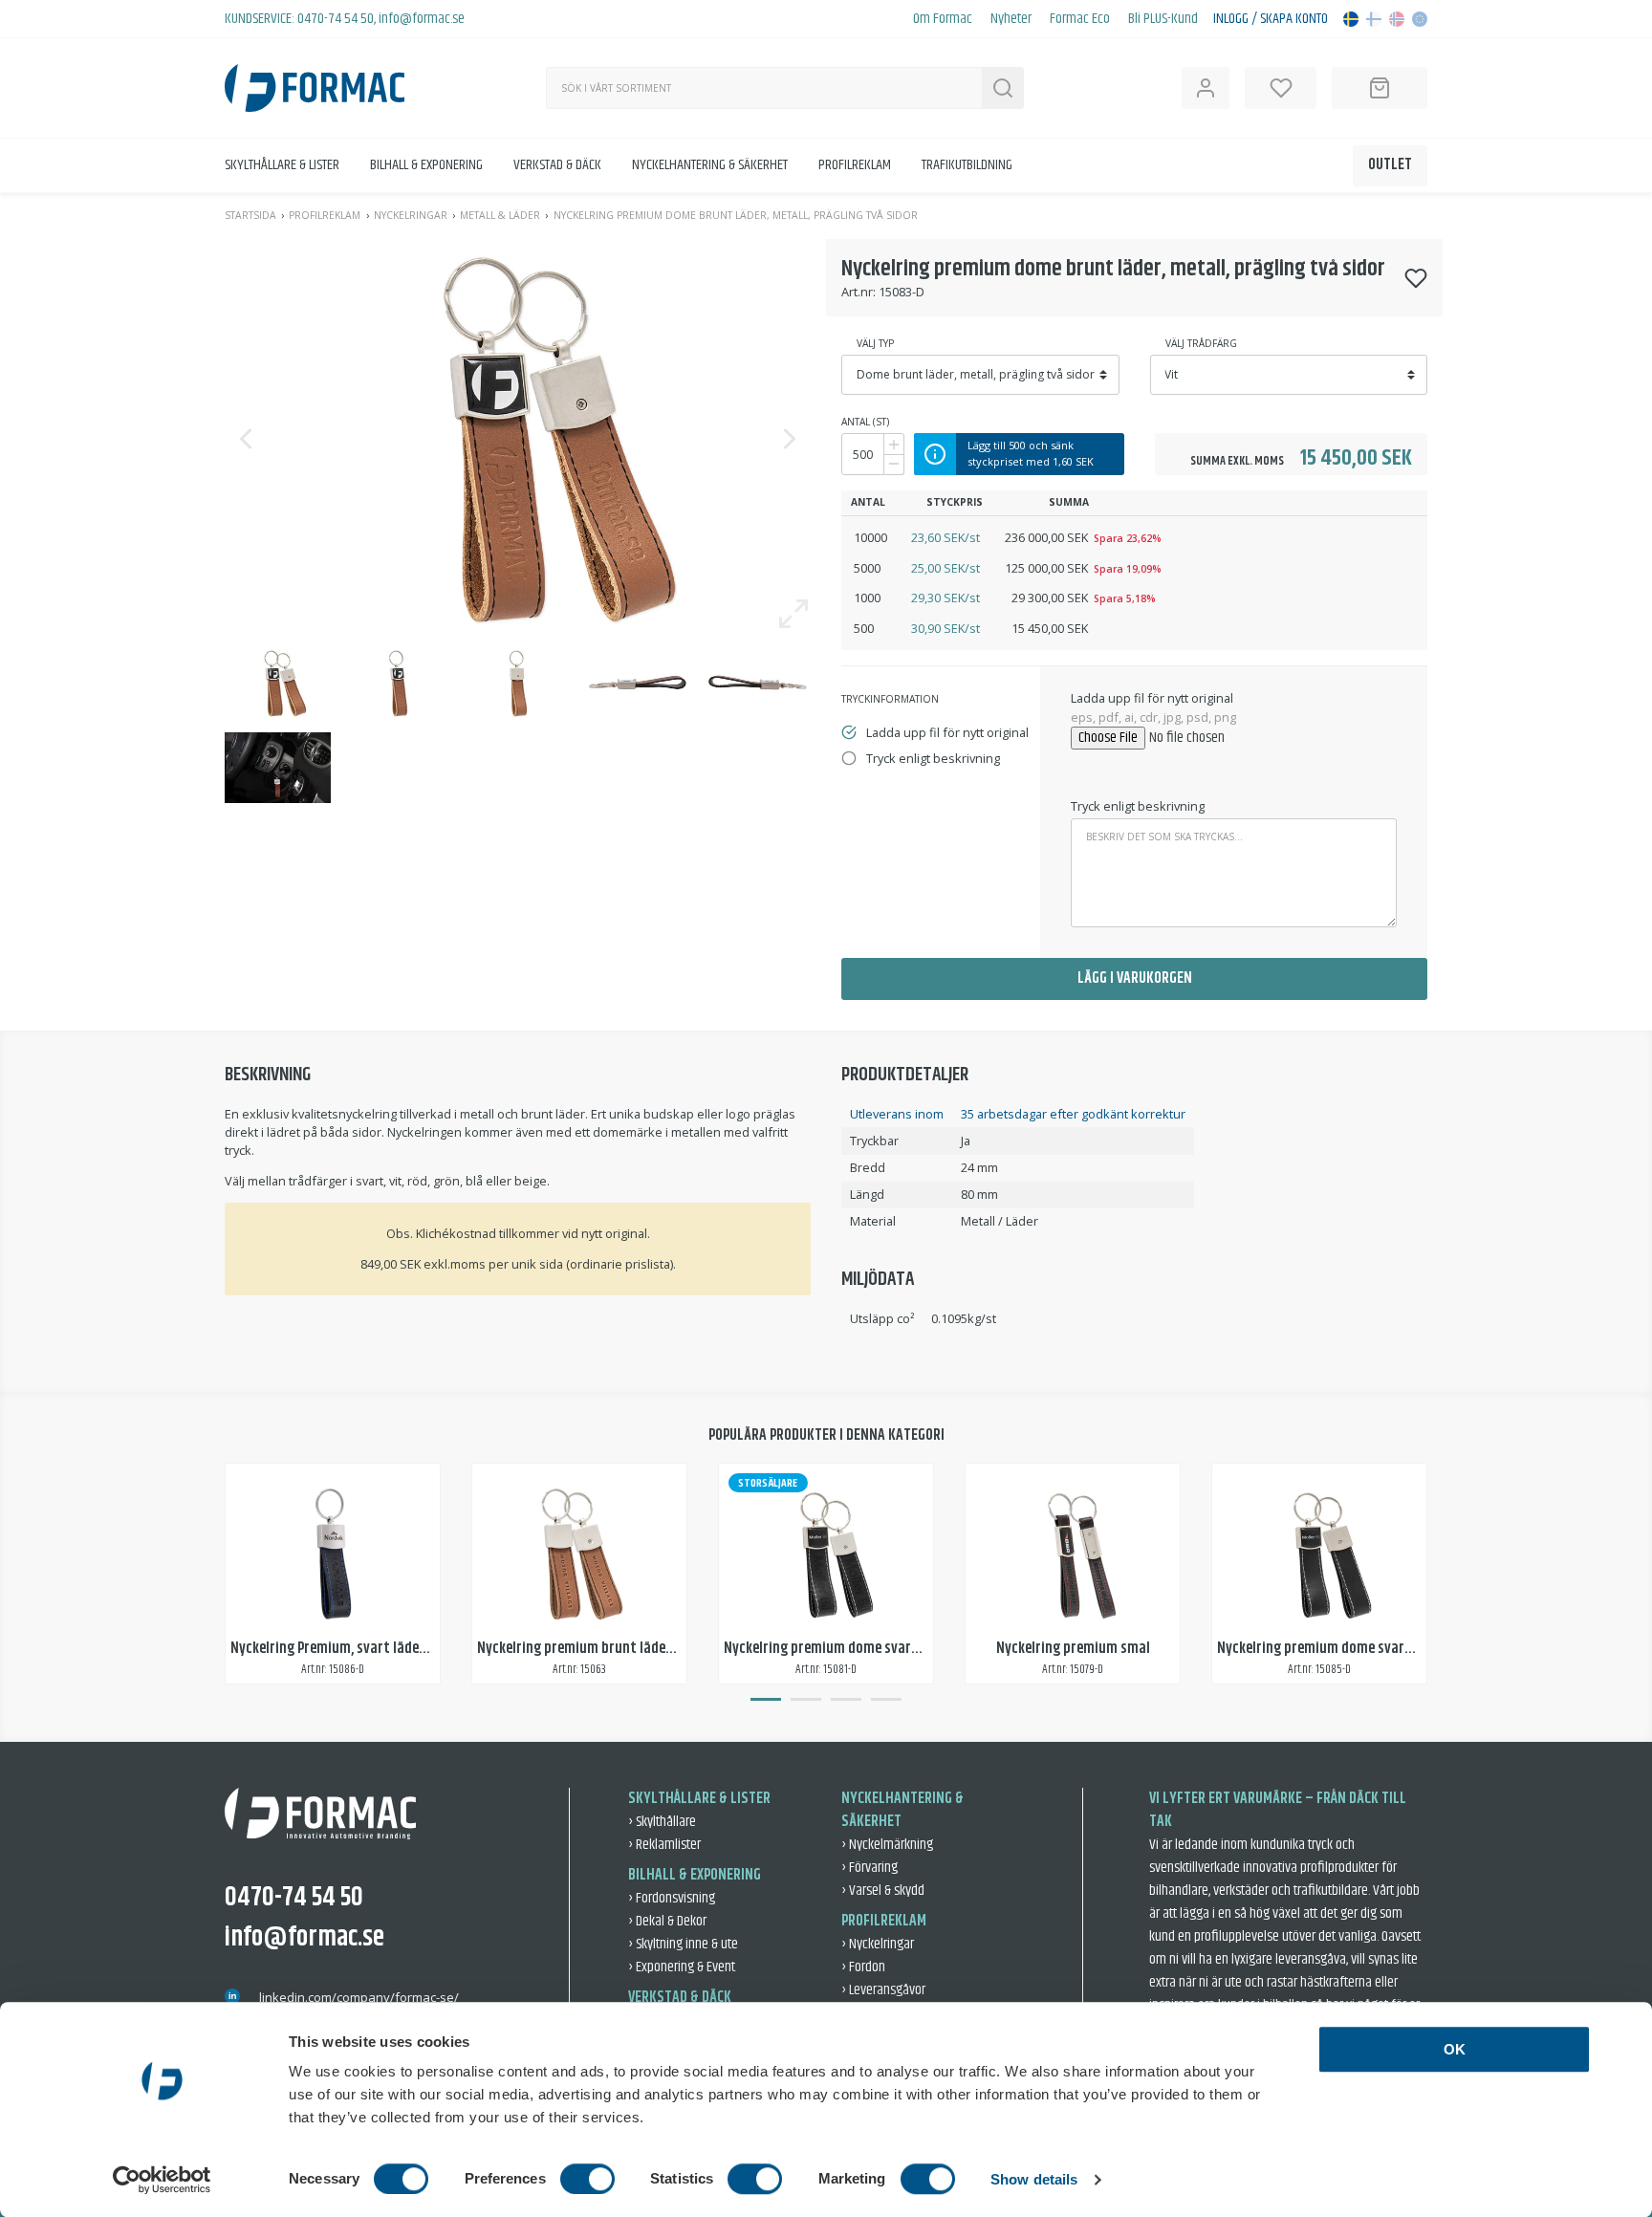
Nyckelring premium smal (1073, 1649)
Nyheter (1011, 19)
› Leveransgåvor (883, 1990)
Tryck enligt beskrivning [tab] (933, 758)
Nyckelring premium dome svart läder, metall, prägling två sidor (919, 1649)
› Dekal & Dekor (667, 1921)
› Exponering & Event (682, 1967)
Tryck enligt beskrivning (1138, 806)
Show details (1034, 2179)
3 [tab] (846, 1700)
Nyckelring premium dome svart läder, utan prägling (1376, 1649)
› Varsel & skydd (883, 1891)
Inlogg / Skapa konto (1271, 19)
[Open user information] (1206, 88)
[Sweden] (1351, 19)
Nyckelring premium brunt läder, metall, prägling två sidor (655, 1649)
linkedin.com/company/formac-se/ (359, 1997)
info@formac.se (422, 19)
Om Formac (943, 19)
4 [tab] (886, 1700)
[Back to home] (315, 88)
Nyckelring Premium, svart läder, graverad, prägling (387, 1649)
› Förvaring (869, 1868)
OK (1455, 2049)
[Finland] (1374, 19)
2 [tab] (806, 1700)
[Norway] (1397, 19)
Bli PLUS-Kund (1163, 19)
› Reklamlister (664, 1845)
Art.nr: (859, 292)
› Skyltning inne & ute (683, 1944)
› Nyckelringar (878, 1944)
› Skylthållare (662, 1822)
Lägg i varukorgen (1135, 978)
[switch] (587, 2179)
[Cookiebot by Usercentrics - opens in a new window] (162, 2180)
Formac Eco (1080, 19)
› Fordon (863, 1967)
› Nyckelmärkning (887, 1845)
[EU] (1420, 19)
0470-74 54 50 (336, 19)
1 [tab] (766, 1700)
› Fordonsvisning (672, 1898)
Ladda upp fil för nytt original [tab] (947, 732)
